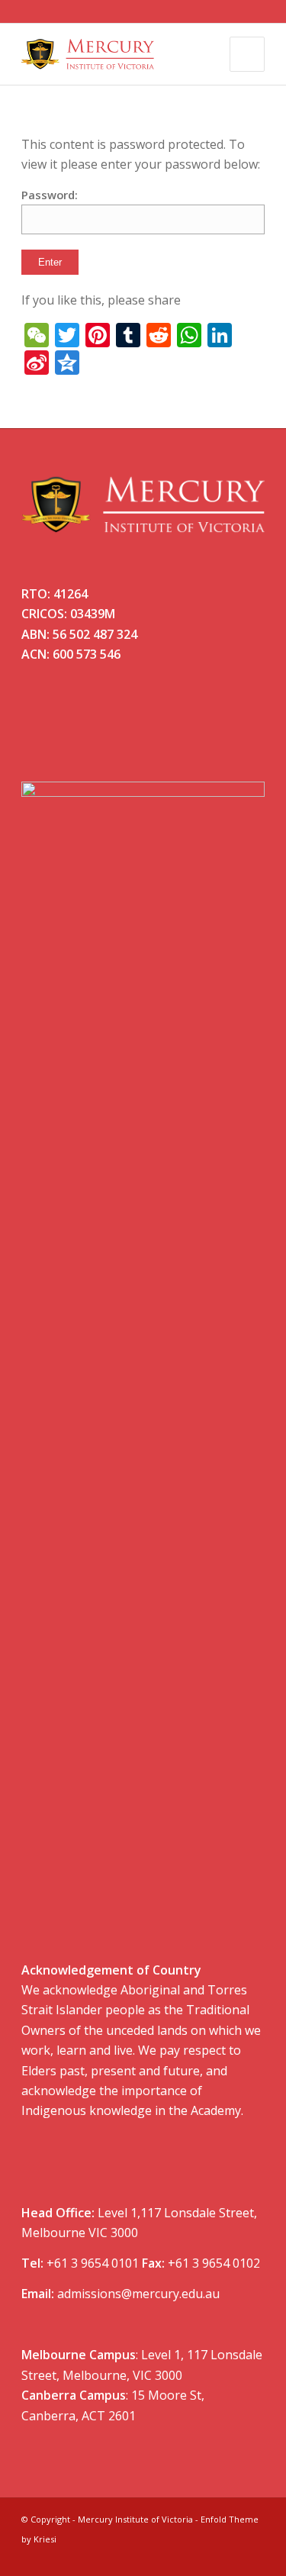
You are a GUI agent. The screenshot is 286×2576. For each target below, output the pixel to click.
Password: (50, 195)
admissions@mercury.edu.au (138, 2294)
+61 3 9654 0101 (93, 2263)
